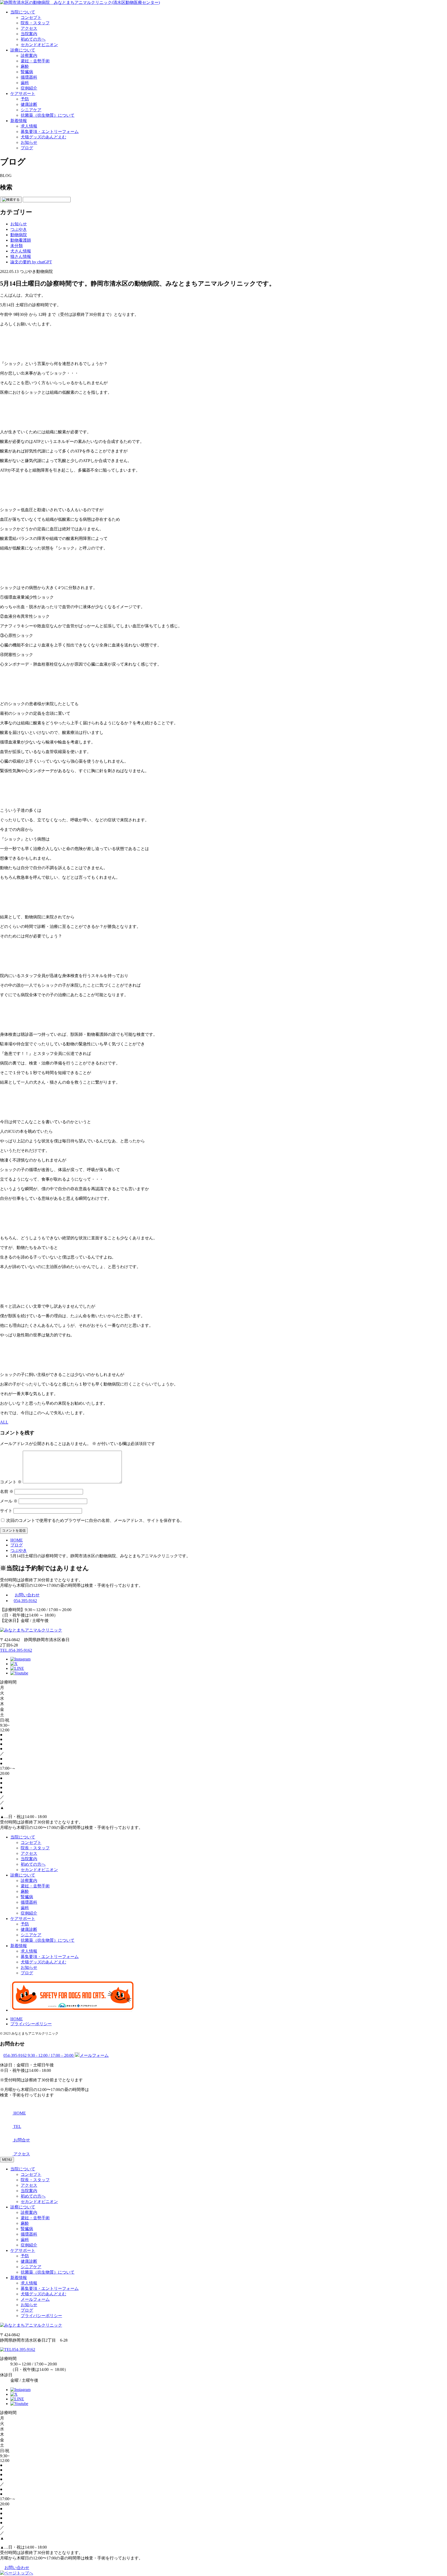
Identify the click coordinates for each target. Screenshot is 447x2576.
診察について (23, 2207)
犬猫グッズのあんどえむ (43, 137)
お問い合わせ (27, 1595)
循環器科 (29, 77)
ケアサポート (23, 94)
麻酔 (25, 66)
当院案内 (29, 34)
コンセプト (31, 17)
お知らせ (29, 142)
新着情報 (19, 121)
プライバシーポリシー (31, 2024)
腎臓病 (27, 72)
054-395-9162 (25, 1601)
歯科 (25, 83)
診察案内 (29, 55)
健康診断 (29, 104)
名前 (7, 1491)
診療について (23, 50)
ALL (4, 1422)
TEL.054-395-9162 (16, 1650)
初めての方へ (33, 39)
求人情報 (29, 126)
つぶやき (19, 229)
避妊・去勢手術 (35, 61)
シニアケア (31, 110)
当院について (23, 12)
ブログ (27, 148)
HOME (17, 2019)
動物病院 (19, 235)
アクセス (29, 28)
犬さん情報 (21, 251)
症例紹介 (29, 88)
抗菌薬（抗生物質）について (48, 115)
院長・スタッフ (35, 23)
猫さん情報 (21, 256)
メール (9, 1501)
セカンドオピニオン (39, 45)
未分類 (17, 246)
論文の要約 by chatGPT (31, 262)
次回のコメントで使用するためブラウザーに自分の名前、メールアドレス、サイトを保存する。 (95, 1520)
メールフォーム (35, 2299)
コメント (11, 1482)
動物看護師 (21, 240)
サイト (6, 1511)
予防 (25, 99)
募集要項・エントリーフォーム (50, 132)
